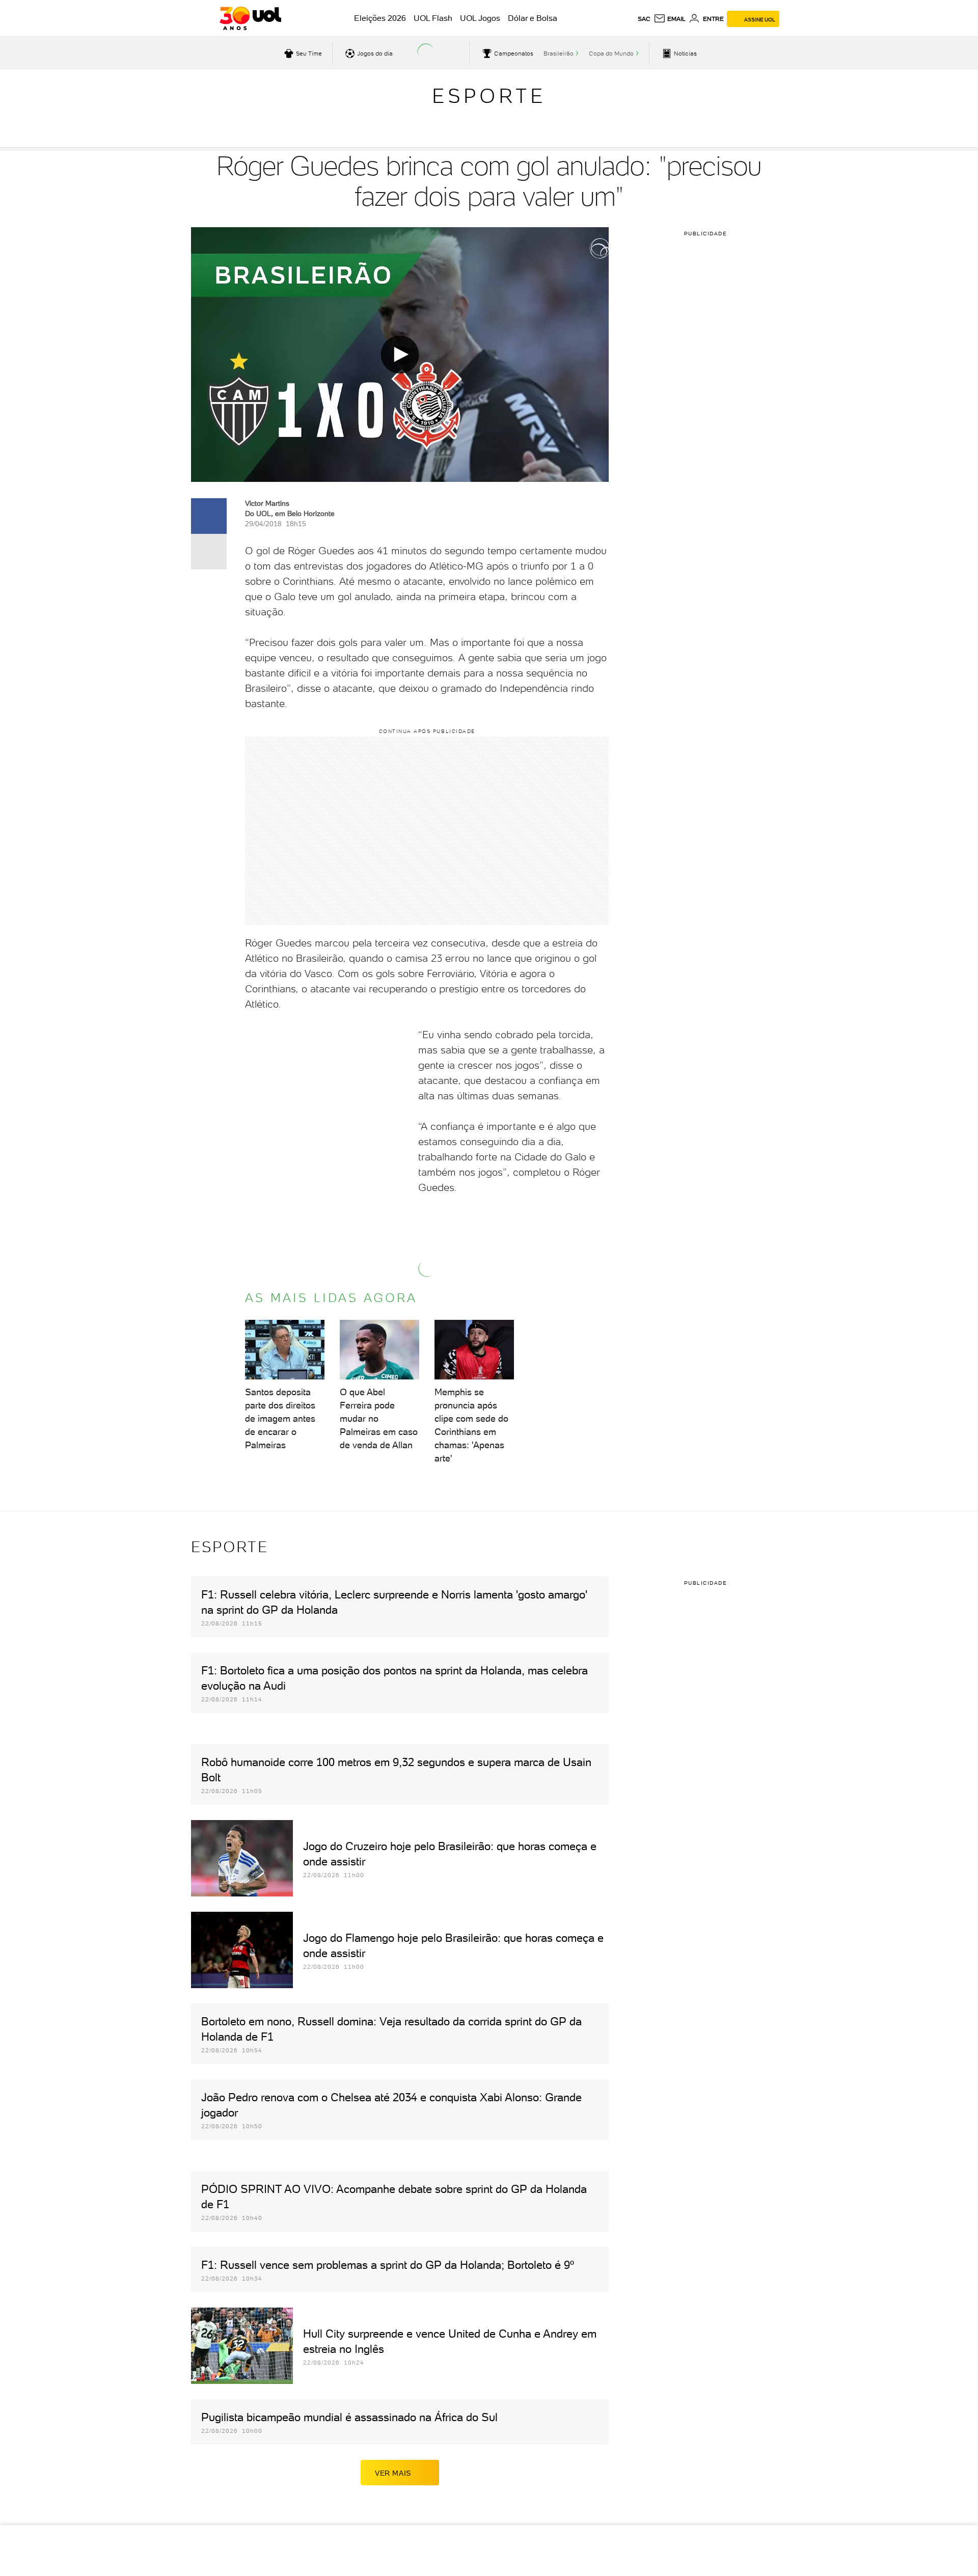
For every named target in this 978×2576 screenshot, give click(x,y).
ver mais (393, 2473)
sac (644, 19)
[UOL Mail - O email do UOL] (670, 19)
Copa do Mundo (611, 53)
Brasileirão (559, 53)
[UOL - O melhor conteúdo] (250, 18)
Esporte (489, 96)
